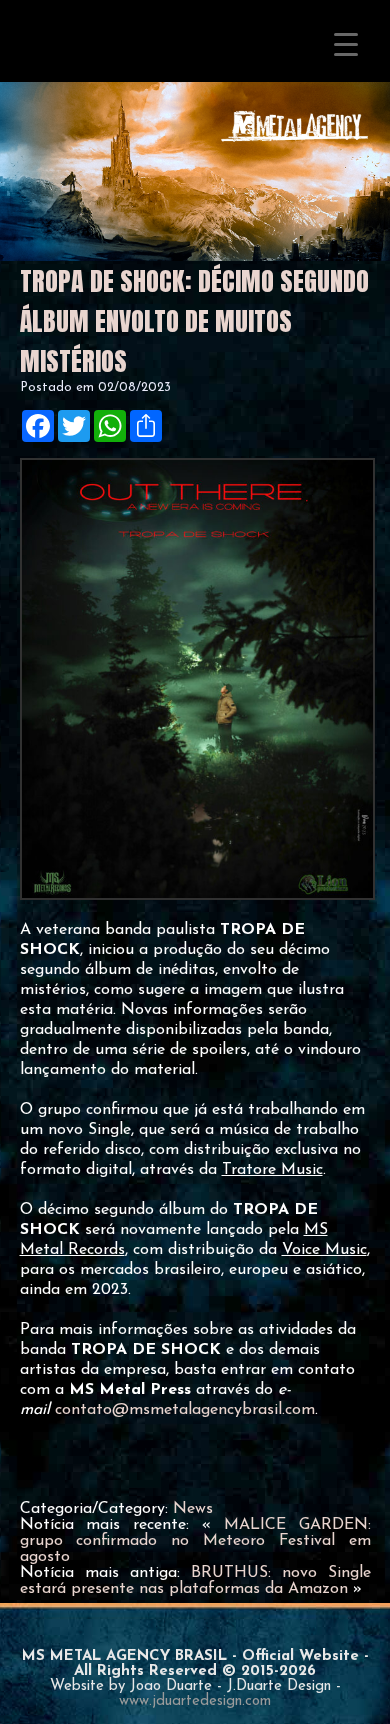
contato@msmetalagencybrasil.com (185, 1410)
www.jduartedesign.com (195, 1701)
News (193, 1509)
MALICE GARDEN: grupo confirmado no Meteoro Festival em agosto (195, 1541)
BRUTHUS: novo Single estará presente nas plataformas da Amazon (195, 1581)
